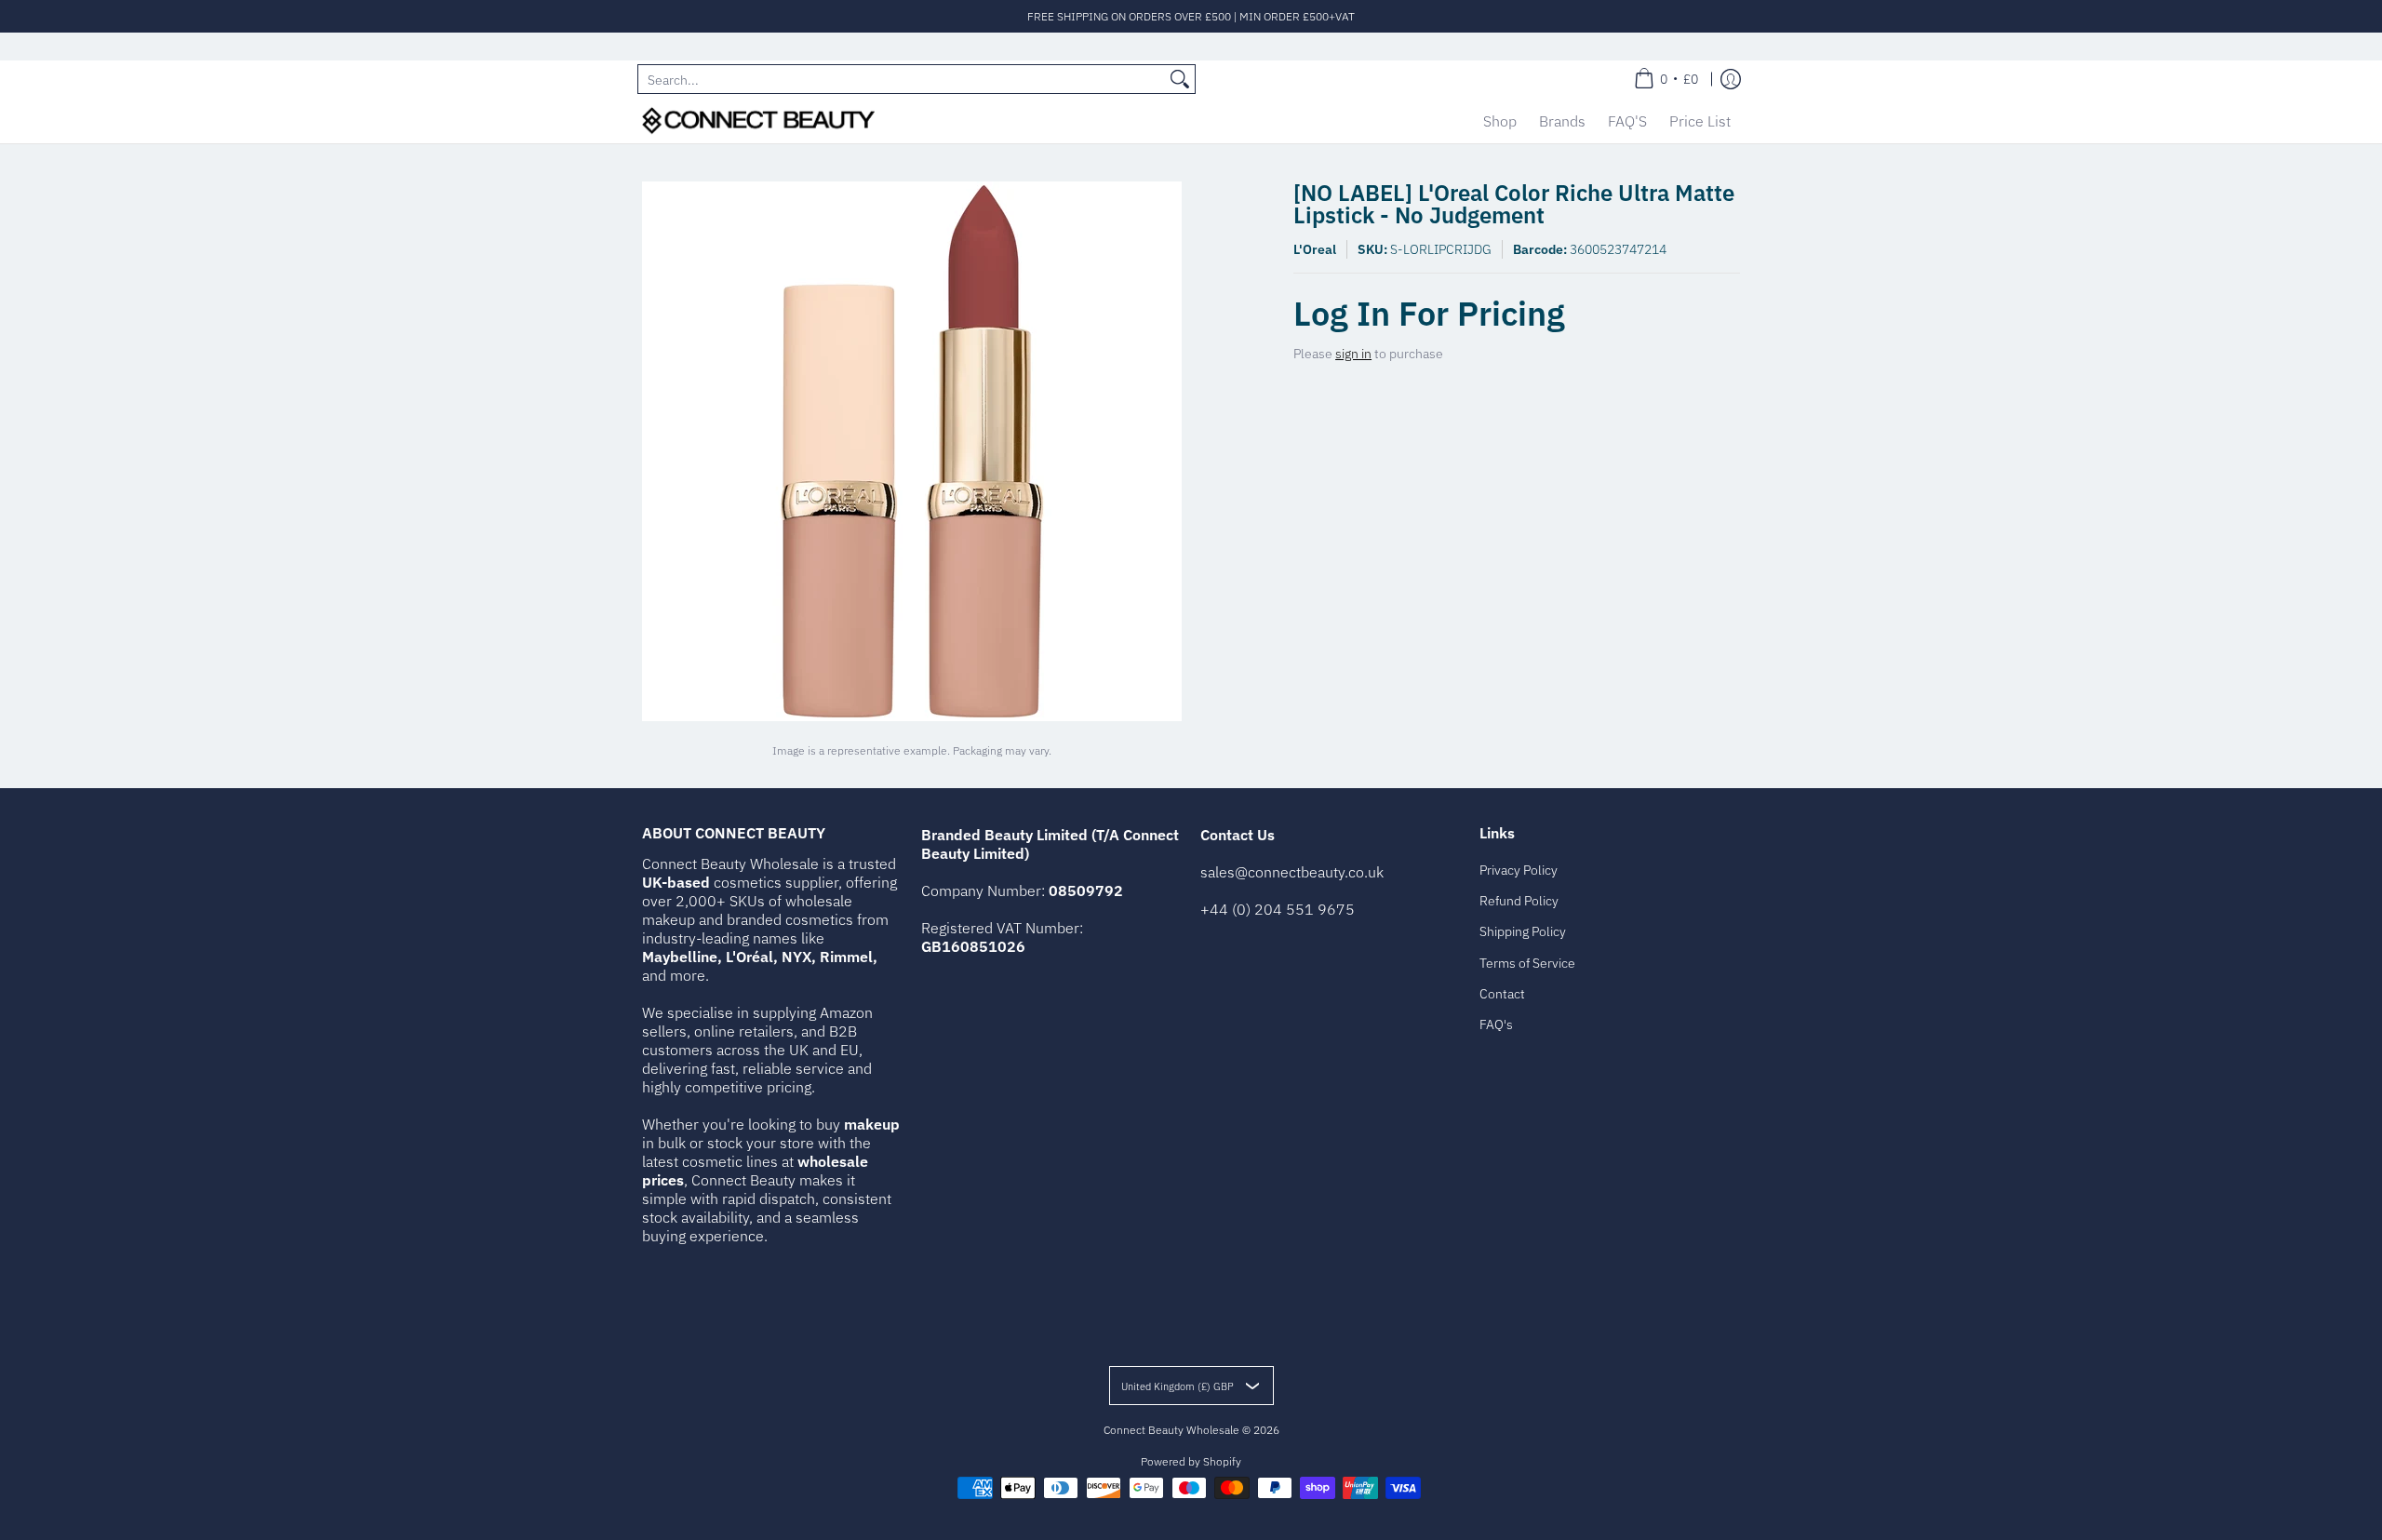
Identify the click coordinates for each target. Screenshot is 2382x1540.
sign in (1353, 354)
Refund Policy (1519, 901)
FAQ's (1496, 1024)
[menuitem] (1666, 79)
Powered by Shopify (1191, 1461)
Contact (1502, 994)
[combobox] (902, 79)
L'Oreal (1315, 249)
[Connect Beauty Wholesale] (758, 121)
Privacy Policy (1519, 870)
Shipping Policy (1523, 931)
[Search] (1180, 79)
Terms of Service (1527, 963)
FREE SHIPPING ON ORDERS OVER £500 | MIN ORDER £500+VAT (1191, 16)
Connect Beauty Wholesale (1171, 1430)
